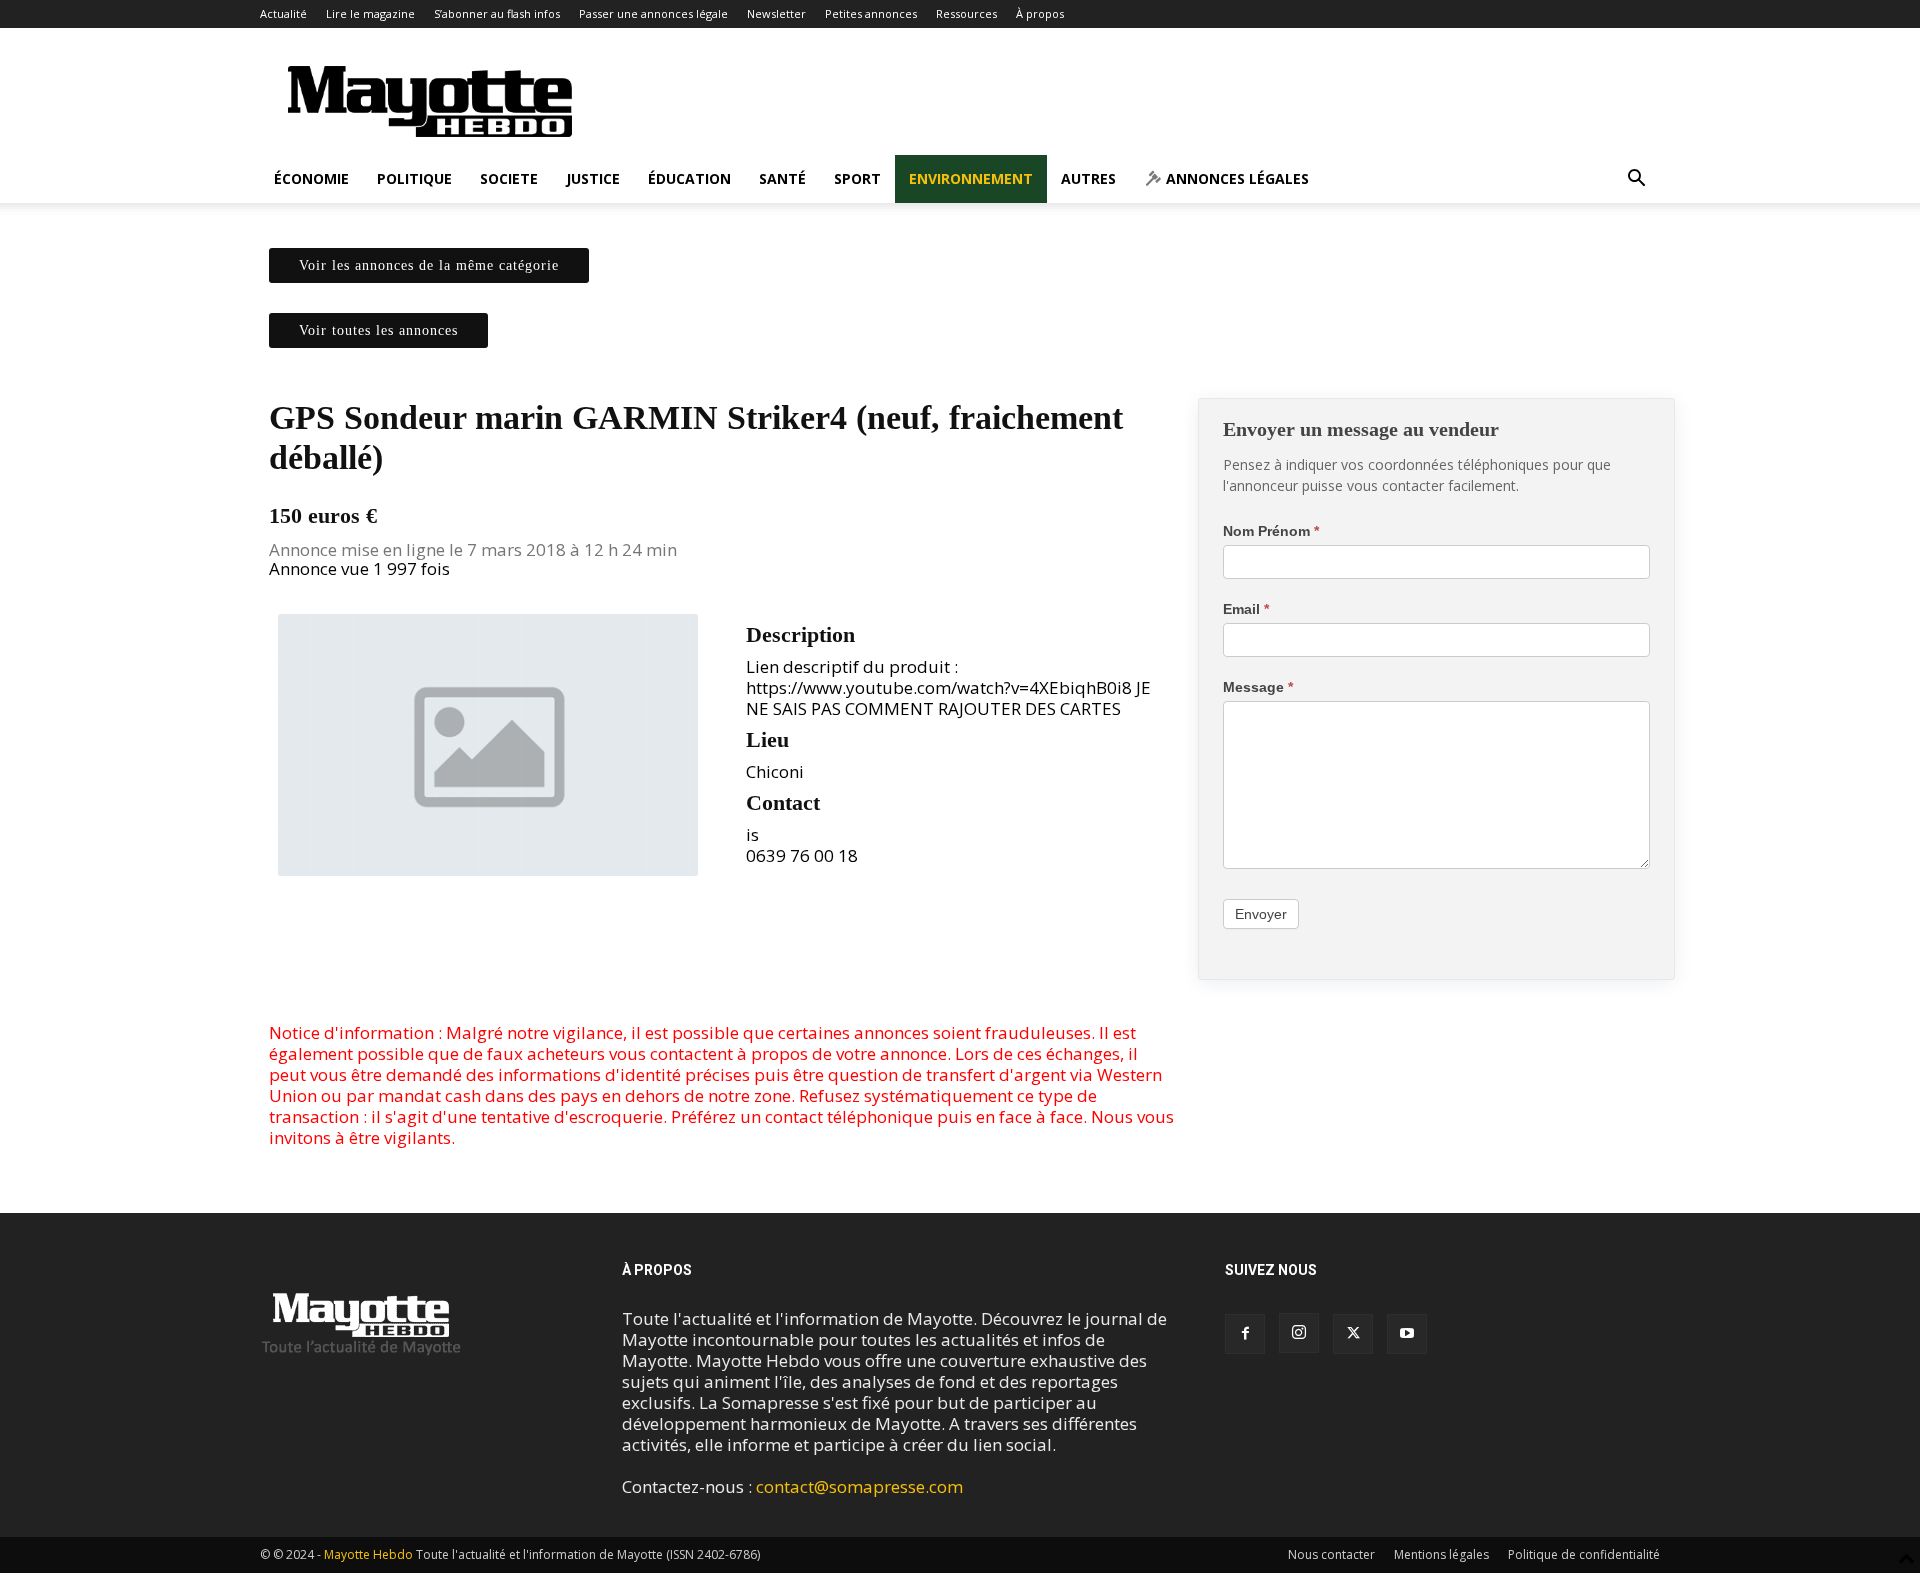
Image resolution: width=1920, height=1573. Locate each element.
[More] (768, 965)
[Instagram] (1299, 1333)
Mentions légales (1441, 1554)
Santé (782, 178)
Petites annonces (871, 13)
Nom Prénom (1271, 531)
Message (1258, 687)
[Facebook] (675, 965)
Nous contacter (1331, 1554)
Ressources (966, 13)
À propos (1040, 13)
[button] (1636, 179)
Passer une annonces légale (653, 13)
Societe (509, 178)
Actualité (283, 13)
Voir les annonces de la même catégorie (429, 265)
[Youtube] (1407, 1334)
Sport (857, 178)
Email (1246, 609)
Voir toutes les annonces (378, 330)
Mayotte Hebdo (368, 1554)
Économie (311, 178)
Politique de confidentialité (1584, 1554)
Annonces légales (1235, 178)
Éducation (689, 178)
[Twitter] (721, 965)
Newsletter (776, 13)
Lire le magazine (370, 13)
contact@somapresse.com (859, 1486)
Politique (414, 178)
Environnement (971, 178)
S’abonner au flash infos (497, 13)
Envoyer (1261, 914)
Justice (593, 178)
